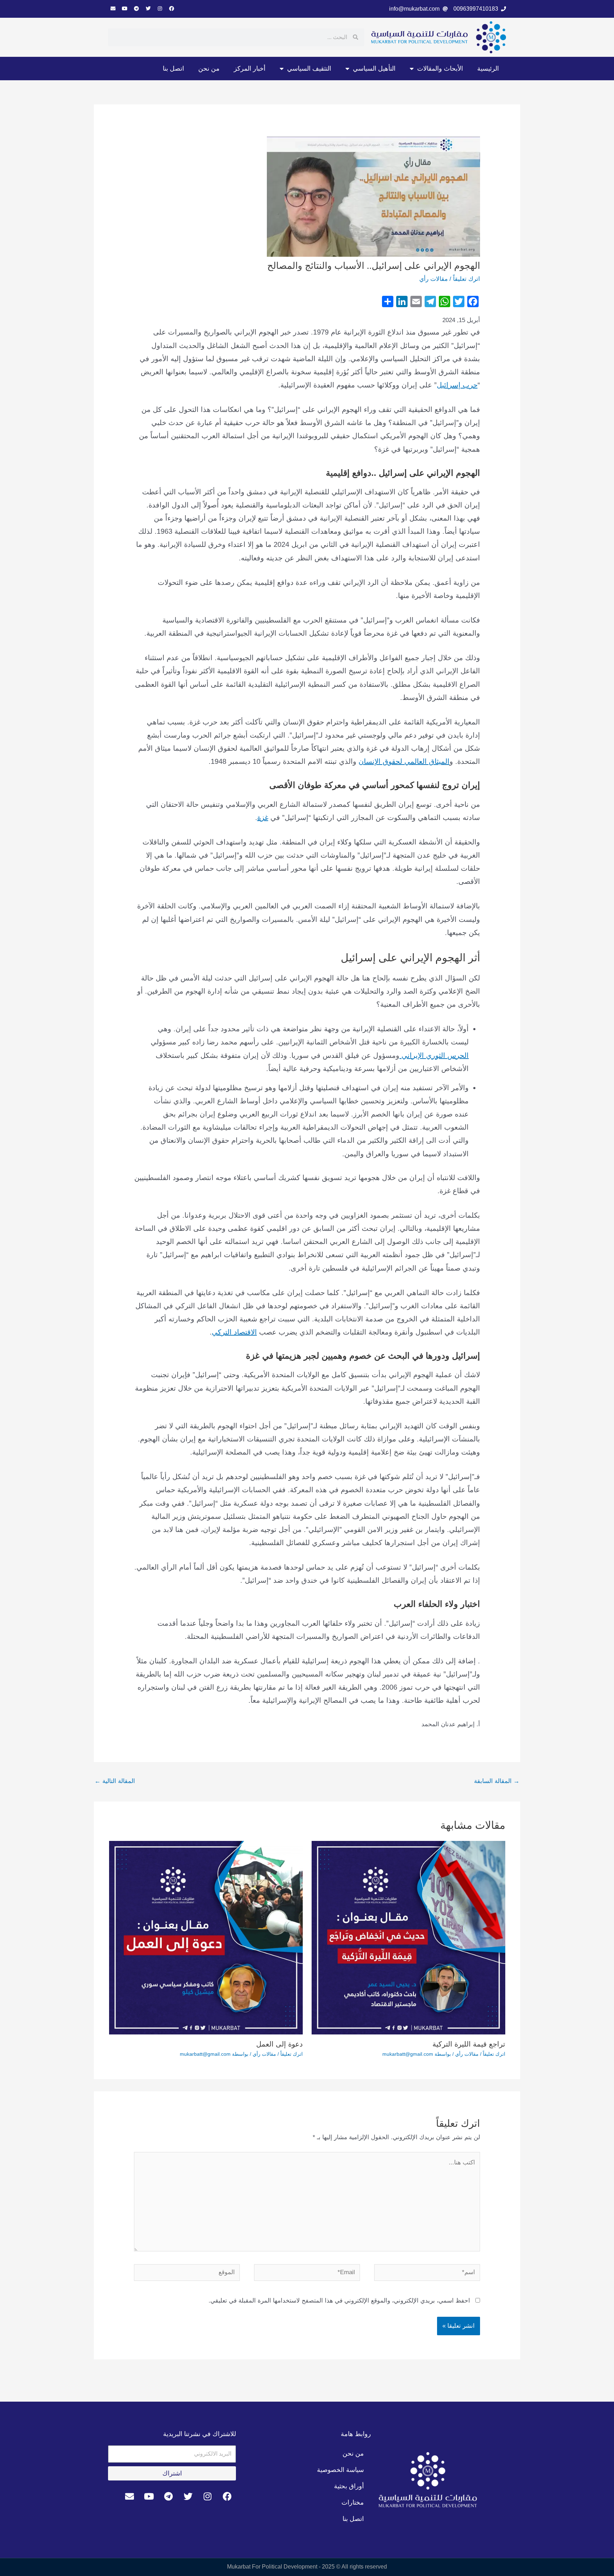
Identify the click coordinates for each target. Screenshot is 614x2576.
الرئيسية (488, 69)
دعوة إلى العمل (279, 2044)
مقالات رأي (433, 279)
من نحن (209, 69)
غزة (263, 817)
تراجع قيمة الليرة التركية (469, 2044)
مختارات (353, 2502)
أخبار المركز (250, 69)
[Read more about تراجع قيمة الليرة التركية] (408, 1937)
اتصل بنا (173, 69)
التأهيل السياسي (374, 69)
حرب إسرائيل (457, 385)
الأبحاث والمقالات (440, 69)
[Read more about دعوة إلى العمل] (206, 1937)
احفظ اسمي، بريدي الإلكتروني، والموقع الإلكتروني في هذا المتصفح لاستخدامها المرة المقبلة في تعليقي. (339, 2301)
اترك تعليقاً (467, 279)
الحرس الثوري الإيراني (434, 1055)
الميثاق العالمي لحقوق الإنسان (404, 761)
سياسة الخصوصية (340, 2470)
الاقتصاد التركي (234, 1332)
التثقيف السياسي (309, 69)
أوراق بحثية (349, 2486)
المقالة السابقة (497, 1781)
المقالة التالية (115, 1781)
